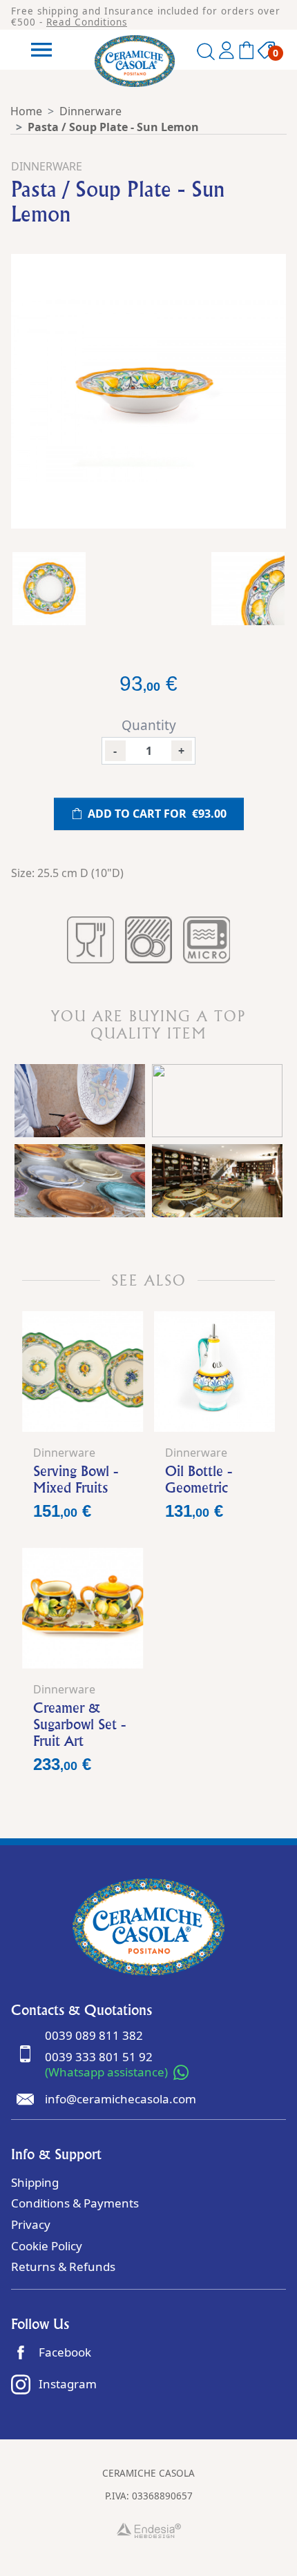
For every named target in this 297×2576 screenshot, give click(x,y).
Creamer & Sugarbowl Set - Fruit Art (79, 1724)
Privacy (31, 2224)
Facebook (65, 2352)
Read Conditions (87, 22)
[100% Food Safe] (90, 940)
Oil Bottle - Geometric (199, 1479)
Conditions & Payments (75, 2203)
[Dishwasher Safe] (148, 940)
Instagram (68, 2384)
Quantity (149, 725)
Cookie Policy (47, 2246)
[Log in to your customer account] (227, 53)
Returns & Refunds (63, 2267)
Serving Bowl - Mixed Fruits (76, 1479)
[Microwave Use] (207, 940)
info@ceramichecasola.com (121, 2099)
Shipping (35, 2182)
